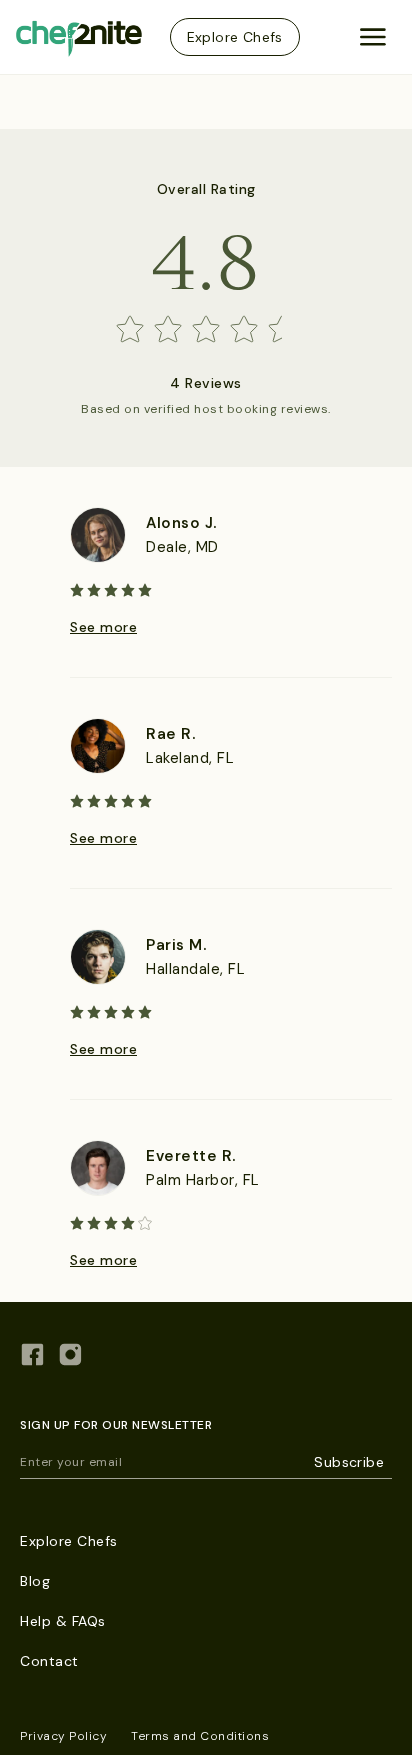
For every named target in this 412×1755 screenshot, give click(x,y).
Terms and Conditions (200, 1736)
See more (103, 627)
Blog (35, 1581)
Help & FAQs (63, 1621)
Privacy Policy (63, 1736)
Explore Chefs (235, 37)
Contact (49, 1661)
